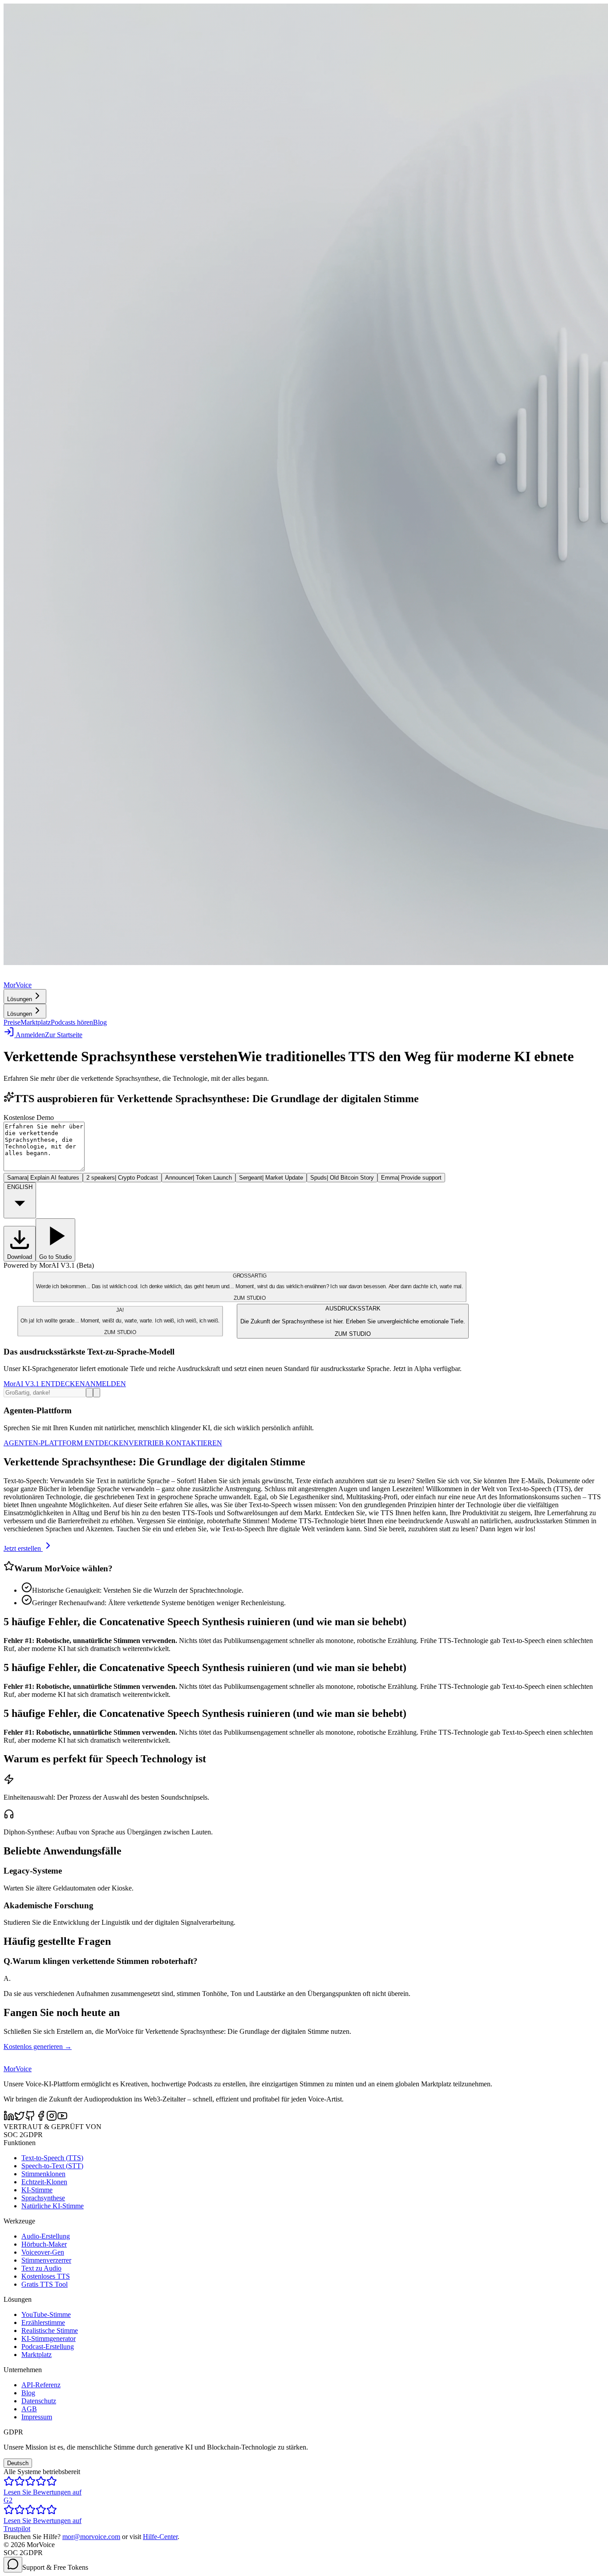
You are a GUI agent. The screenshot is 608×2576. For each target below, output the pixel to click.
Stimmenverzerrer (46, 2260)
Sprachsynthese (43, 2198)
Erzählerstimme (43, 2322)
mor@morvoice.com (91, 2537)
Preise (12, 1022)
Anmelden (30, 1035)
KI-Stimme (37, 2190)
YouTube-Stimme (46, 2314)
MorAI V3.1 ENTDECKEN (44, 1384)
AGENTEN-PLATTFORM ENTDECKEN (66, 1443)
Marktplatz (36, 1022)
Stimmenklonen (43, 2174)
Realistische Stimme (50, 2331)
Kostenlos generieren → (38, 2047)
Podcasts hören (72, 1022)
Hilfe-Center (160, 2537)
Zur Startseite (64, 1035)
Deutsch (18, 2463)
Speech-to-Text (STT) (52, 2166)
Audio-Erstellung (46, 2236)
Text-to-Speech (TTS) (52, 2158)
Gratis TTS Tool (45, 2284)
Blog (100, 1022)
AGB (29, 2409)
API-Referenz (41, 2385)
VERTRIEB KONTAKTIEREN (175, 1443)
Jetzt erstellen (22, 1548)
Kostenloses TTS (46, 2276)
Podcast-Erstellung (48, 2347)
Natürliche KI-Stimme (53, 2206)
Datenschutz (39, 2401)
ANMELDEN (105, 1384)
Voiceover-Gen (43, 2252)
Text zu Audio (41, 2268)
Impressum (37, 2417)
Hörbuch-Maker (44, 2244)
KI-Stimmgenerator (49, 2339)
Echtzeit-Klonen (44, 2182)
